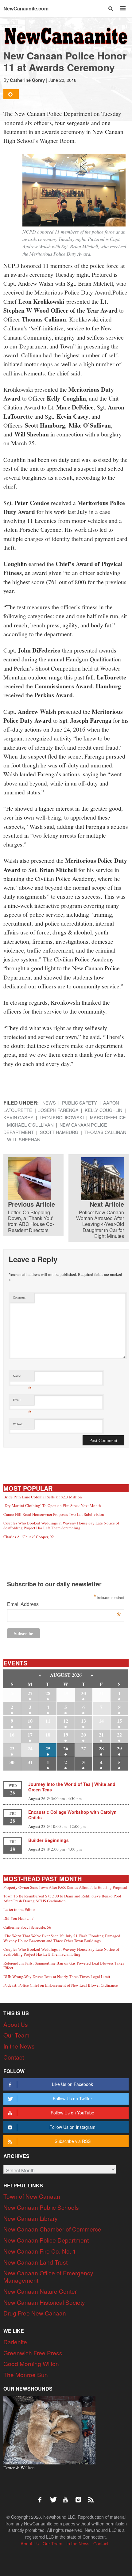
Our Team (16, 2035)
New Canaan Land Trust (35, 2262)
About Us (16, 2024)
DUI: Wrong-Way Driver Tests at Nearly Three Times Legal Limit (57, 1977)
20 (83, 1735)
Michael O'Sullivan (30, 1125)
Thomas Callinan (105, 1132)
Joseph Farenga (58, 1110)
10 (30, 1721)
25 (48, 1748)
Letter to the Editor (19, 1909)
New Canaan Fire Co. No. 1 (40, 2251)
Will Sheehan (24, 1139)
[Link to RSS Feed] (91, 2497)
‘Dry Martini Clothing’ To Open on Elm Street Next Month (52, 1505)
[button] (111, 8)
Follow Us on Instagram (72, 2127)
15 (119, 1721)
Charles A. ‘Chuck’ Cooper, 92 (29, 1537)
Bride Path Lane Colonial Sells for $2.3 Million (43, 1497)
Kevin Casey (18, 1117)
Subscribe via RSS (73, 2141)
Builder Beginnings (49, 1840)
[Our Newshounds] (49, 2429)
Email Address (64, 1605)
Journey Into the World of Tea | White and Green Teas (72, 1787)
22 (119, 1735)
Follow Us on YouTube (72, 2113)
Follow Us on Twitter (72, 2098)
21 (101, 1735)
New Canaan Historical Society (44, 2302)
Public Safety (80, 1103)
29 (119, 1748)
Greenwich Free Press (33, 2353)
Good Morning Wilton (31, 2363)
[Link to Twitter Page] (55, 2497)
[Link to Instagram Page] (80, 2497)
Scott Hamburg (59, 1132)
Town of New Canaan (32, 2196)
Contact (14, 2057)
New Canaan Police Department (46, 2240)
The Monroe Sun (26, 2374)
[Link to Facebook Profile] (42, 2497)
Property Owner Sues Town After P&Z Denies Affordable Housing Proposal (65, 1887)
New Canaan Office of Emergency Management (48, 2276)
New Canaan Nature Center (40, 2291)
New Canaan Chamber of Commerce (52, 2229)
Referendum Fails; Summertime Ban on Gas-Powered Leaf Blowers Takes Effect (64, 1965)
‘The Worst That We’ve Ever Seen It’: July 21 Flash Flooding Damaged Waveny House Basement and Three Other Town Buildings (62, 1938)
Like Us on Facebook (72, 2084)
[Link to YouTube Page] (68, 2497)
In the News (19, 2046)
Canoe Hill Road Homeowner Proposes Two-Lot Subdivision (54, 1514)
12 (66, 1721)
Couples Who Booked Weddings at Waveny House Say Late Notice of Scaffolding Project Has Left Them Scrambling (61, 1525)
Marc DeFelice (108, 1117)
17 (30, 1735)
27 (30, 1693)
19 (66, 1735)
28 (48, 1693)
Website (18, 1424)
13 (83, 1721)
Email (22, 1401)
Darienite (15, 2342)
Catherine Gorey (27, 80)
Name (22, 1377)
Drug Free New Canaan (35, 2313)
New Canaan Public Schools (41, 2207)
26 (66, 1748)
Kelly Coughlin (103, 1110)
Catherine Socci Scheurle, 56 (27, 1927)
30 (83, 1693)
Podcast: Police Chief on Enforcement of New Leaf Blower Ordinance (61, 1985)
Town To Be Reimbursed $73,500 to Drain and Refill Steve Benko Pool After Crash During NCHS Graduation (62, 1898)
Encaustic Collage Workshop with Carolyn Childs (72, 1815)
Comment (19, 1297)
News (49, 1103)
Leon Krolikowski (62, 1117)
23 (12, 1748)
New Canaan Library (31, 2218)
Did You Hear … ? (18, 1918)
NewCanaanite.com (26, 8)
